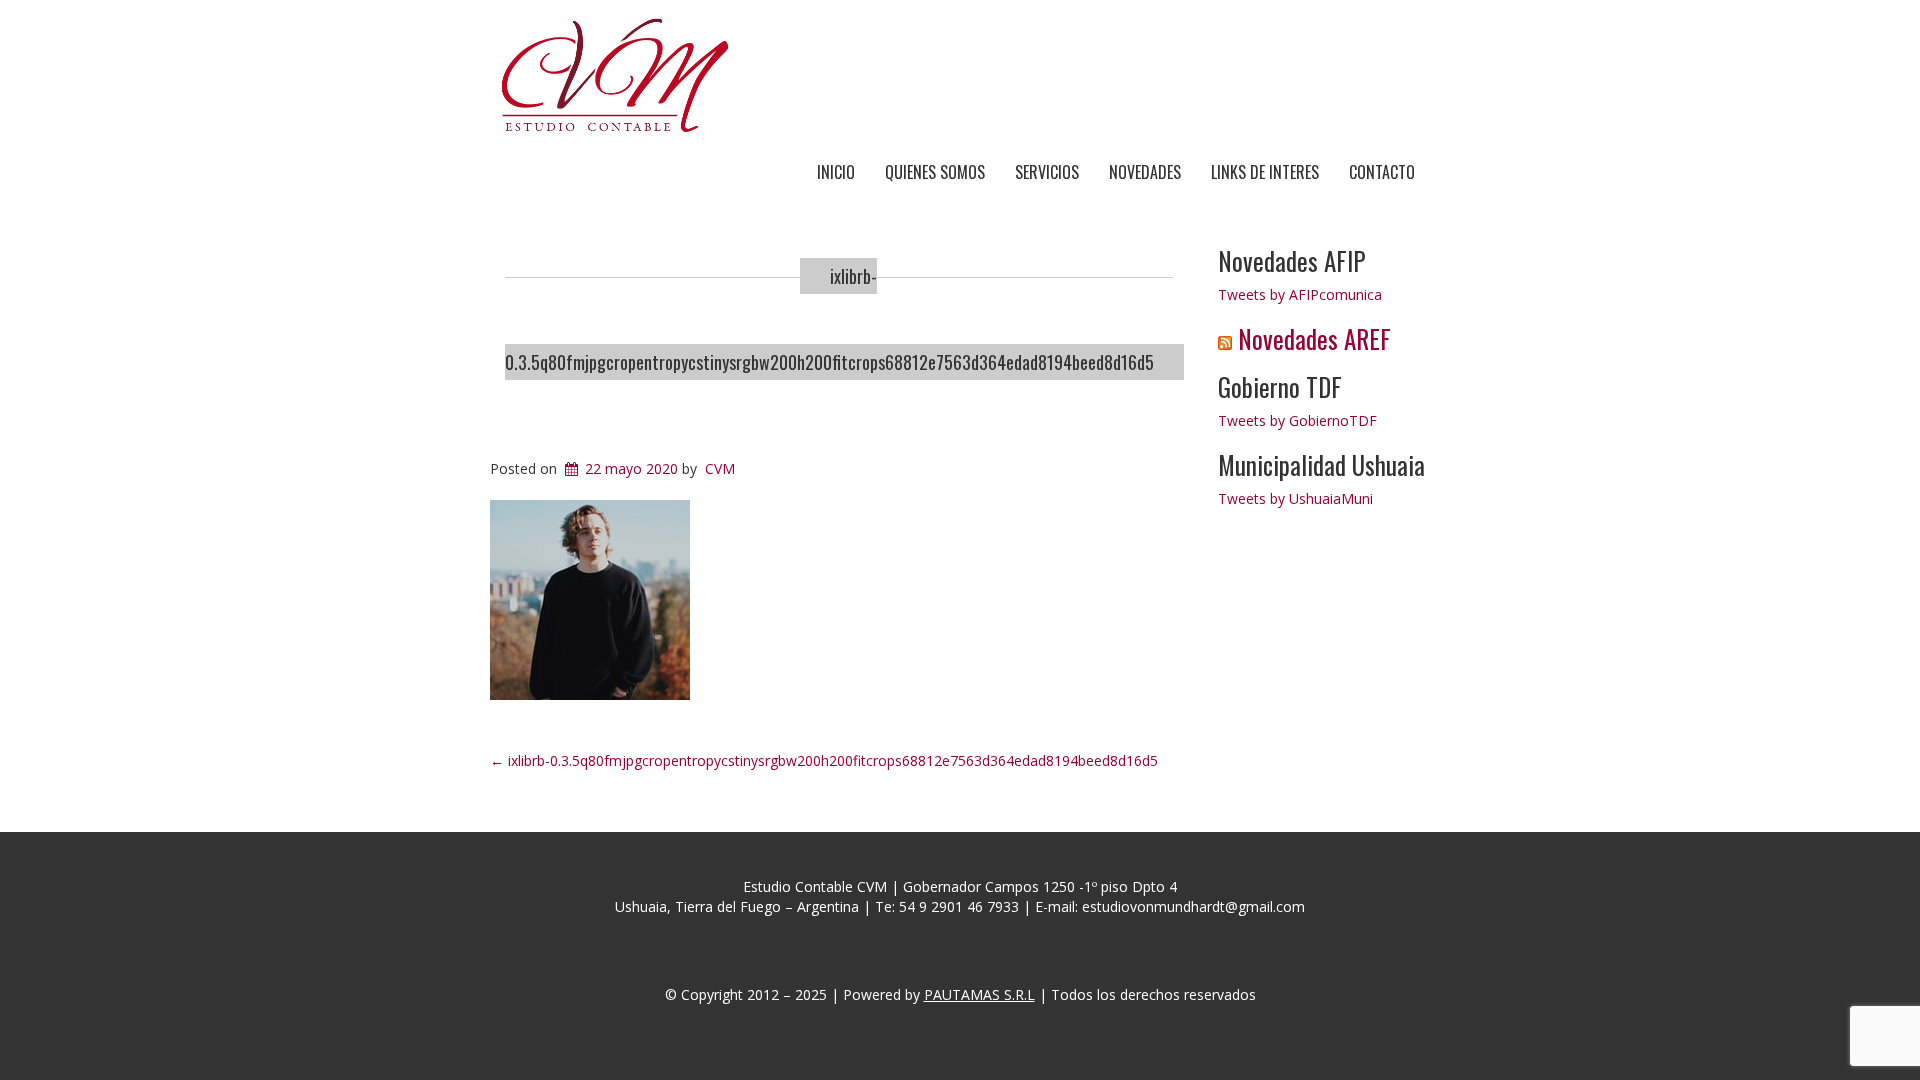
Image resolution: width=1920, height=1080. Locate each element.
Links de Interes (1265, 172)
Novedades (1145, 172)
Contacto (1382, 172)
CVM (720, 468)
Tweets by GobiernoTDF (1297, 420)
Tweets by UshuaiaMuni (1295, 498)
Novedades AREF (1314, 338)
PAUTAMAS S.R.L (979, 994)
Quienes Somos (935, 172)
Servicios (1047, 172)
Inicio (836, 172)
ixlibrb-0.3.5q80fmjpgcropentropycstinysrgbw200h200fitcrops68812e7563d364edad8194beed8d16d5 (824, 760)
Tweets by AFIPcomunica (1300, 294)
